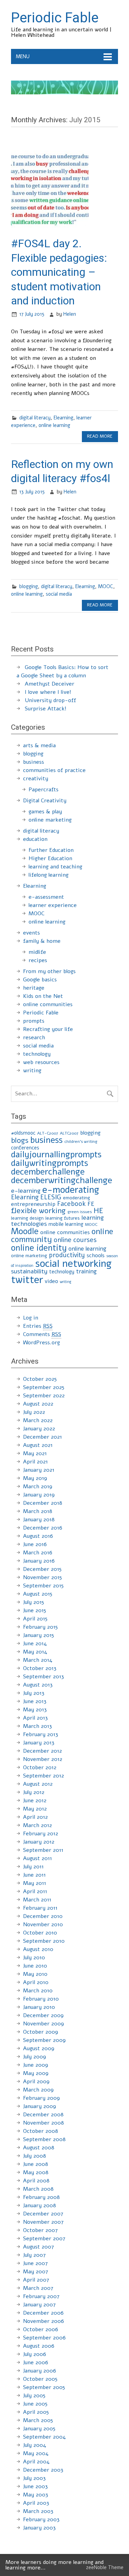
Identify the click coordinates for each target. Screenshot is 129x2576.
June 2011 (34, 1875)
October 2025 (40, 1379)
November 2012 (43, 1759)
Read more (100, 436)
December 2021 (42, 1437)
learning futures (63, 1218)
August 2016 (38, 1536)
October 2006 (41, 2329)
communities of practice (54, 770)
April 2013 (35, 1718)
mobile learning (66, 1224)
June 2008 (36, 2164)
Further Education (51, 850)
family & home (42, 941)
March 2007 (38, 2288)
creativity (36, 779)
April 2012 (35, 1817)
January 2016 (39, 1561)
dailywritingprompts (50, 1163)
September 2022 (44, 1396)
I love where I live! (48, 692)
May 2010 (35, 1974)
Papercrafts (44, 790)
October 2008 (41, 2131)
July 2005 (34, 2396)
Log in (31, 1318)
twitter (27, 1280)
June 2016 (35, 1544)
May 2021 (35, 1453)
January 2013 (39, 1743)
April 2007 (36, 2280)
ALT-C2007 (48, 1133)
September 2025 (44, 1387)
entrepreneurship (33, 1204)
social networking (73, 1264)
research (34, 1037)
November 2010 (43, 1925)
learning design (27, 1218)
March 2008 (38, 2189)
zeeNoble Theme (105, 2567)
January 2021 (39, 1470)
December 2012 (42, 1751)
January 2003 (39, 2528)
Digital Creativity (45, 801)
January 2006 (40, 2371)
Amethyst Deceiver (50, 684)
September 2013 (44, 1677)
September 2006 (44, 2338)
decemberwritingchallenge (62, 1180)
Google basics (40, 980)
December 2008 (43, 2115)
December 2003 (43, 2470)
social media (59, 594)
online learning (54, 425)
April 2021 (35, 1462)
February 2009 (41, 2098)
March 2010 (38, 1991)
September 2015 (43, 1586)
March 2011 (37, 1900)
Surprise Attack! (46, 709)
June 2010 (35, 1966)
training (86, 1271)
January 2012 (39, 1842)
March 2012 (37, 1825)
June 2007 (35, 2263)
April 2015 (35, 1619)
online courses (75, 1240)
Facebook (71, 1204)
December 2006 (43, 2313)
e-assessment (46, 897)
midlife (37, 952)
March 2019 (38, 1487)
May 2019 (35, 1478)
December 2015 (42, 1569)
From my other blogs (49, 971)
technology (37, 1054)
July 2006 (35, 2354)
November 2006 (44, 2321)
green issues (80, 1212)
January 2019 (39, 1495)
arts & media (39, 745)
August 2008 (39, 2148)
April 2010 (36, 1982)
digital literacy (35, 418)
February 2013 (41, 1734)
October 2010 (40, 1933)
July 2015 (34, 1602)
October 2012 (40, 1767)
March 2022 (38, 1420)
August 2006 (39, 2346)
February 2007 (41, 2296)
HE (98, 1211)
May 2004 (36, 2453)
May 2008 (36, 2172)
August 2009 (39, 2048)
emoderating (77, 1198)
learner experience (53, 905)
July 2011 (33, 1867)
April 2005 (36, 2412)
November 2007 (43, 2222)
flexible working (38, 1211)
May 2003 (36, 2495)
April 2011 (35, 1891)
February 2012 (41, 1834)
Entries (38, 1326)
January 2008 (40, 2205)
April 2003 (36, 2503)
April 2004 (36, 2462)
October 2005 (40, 2379)
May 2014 (35, 1652)
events (31, 933)
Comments (42, 1334)
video (51, 1281)
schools (96, 1255)
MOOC (106, 586)
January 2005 (39, 2429)
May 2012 (35, 1809)
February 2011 (40, 1908)
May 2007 (36, 2272)
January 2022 (39, 1429)
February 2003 (41, 2520)
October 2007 (40, 2230)
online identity (39, 1248)
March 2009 (38, 2090)
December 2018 (43, 1503)
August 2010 (38, 1949)
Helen (70, 314)
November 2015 (42, 1577)
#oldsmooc (23, 1133)
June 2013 (35, 1701)
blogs (20, 1140)
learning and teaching (55, 867)
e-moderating (71, 1190)
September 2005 (44, 2387)
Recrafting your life (48, 1029)
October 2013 (40, 1668)
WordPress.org (41, 1343)
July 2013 (34, 1693)
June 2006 (36, 2363)
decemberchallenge (48, 1172)
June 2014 (35, 1644)
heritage (34, 988)
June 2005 (35, 2404)
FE (91, 1204)
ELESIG (51, 1197)
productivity (67, 1255)
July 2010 (34, 1958)
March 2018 (38, 1511)
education (35, 839)
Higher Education (50, 858)
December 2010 (43, 1916)
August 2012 (38, 1784)
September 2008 (44, 2139)
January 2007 (39, 2305)
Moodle (25, 1231)
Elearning (63, 418)
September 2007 (44, 2239)
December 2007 (43, 2214)
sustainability (29, 1271)
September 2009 (44, 2040)
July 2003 (34, 2478)
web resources (41, 1062)
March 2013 (37, 1726)
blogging (29, 586)
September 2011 (43, 1850)
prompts (34, 1021)
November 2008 (44, 2123)
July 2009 (35, 2057)
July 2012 (34, 1792)
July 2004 (35, 2445)
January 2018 (39, 1520)
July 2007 (34, 2255)
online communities (48, 1004)
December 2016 (43, 1528)
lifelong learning (49, 875)
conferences (25, 1148)
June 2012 (35, 1801)
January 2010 (39, 2007)
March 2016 (38, 1553)
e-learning (26, 1191)
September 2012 (44, 1776)
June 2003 (35, 2486)
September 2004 (44, 2437)
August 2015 (38, 1594)
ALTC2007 (69, 1133)
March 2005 (38, 2420)
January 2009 (40, 2106)
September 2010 (44, 1941)
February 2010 (41, 1999)
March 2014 (38, 1660)
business (34, 762)
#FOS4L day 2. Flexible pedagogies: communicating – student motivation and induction (59, 272)
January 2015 (39, 1635)
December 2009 (43, 2015)
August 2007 (39, 2247)
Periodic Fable (41, 1013)
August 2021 (38, 1445)
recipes (38, 960)
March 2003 (38, 2511)
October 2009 (41, 2032)
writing (32, 1071)
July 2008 (35, 2156)
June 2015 (35, 1610)
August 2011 (37, 1858)
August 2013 (38, 1685)
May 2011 (35, 1883)
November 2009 (44, 2024)
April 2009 (36, 2082)
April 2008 (36, 2181)
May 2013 (35, 1710)
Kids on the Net (43, 996)
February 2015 (40, 1627)
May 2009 (36, 2073)
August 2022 (38, 1404)
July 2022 (34, 1412)
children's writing (81, 1141)
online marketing (50, 820)
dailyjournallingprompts (56, 1155)
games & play (45, 812)
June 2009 (36, 2065)
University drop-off (50, 700)
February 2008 (41, 2197)
